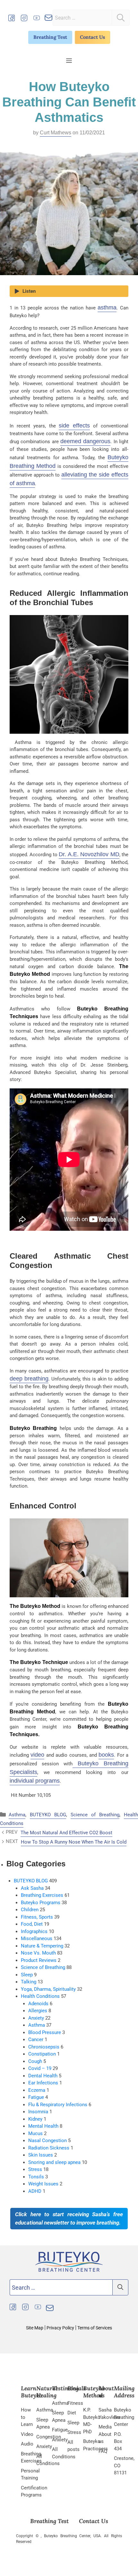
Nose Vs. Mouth (38, 1953)
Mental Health (43, 2126)
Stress (35, 2169)
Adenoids (38, 2004)
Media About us (105, 2434)
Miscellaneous (37, 1938)
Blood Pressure (45, 2032)
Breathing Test (50, 37)
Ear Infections (43, 2083)
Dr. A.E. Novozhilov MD (89, 854)
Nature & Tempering (42, 1946)
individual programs (35, 1781)
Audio (27, 2444)
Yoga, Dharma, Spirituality (48, 1989)
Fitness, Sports (37, 1917)
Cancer (36, 2040)
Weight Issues (43, 2184)
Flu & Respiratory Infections (58, 2105)
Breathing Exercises (42, 1895)
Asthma (17, 1815)
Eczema (37, 2090)
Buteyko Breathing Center (124, 2417)
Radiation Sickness (49, 2148)
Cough (35, 2061)
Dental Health (43, 2076)
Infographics (34, 1931)
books (106, 1755)
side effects (74, 426)
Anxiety (36, 2018)
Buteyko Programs (41, 1903)
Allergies (38, 2011)
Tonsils (36, 2177)
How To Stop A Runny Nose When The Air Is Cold (74, 1842)
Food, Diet (32, 1924)
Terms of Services (94, 2328)
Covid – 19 (40, 2068)
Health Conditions (40, 1996)
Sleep (27, 1975)
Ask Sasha (32, 1888)
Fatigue (36, 2097)
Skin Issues (41, 2155)
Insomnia (38, 2112)
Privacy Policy (60, 2328)
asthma (107, 308)
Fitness (75, 2403)
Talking (29, 1982)
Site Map (35, 2328)
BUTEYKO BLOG (48, 1815)
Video (27, 2434)
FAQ (103, 2451)
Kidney (35, 2119)
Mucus (35, 2133)
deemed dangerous (85, 441)
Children (30, 1910)
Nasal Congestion (47, 2141)
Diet (72, 2413)
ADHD (35, 2191)
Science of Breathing (95, 1815)
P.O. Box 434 (118, 2441)
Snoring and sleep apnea (54, 2162)
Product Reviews (39, 1960)
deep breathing (29, 1379)
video (37, 1755)
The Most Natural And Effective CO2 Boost (66, 1833)
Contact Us (92, 37)
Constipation (42, 2054)
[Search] (121, 18)
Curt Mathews (56, 133)
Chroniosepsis (44, 2047)
